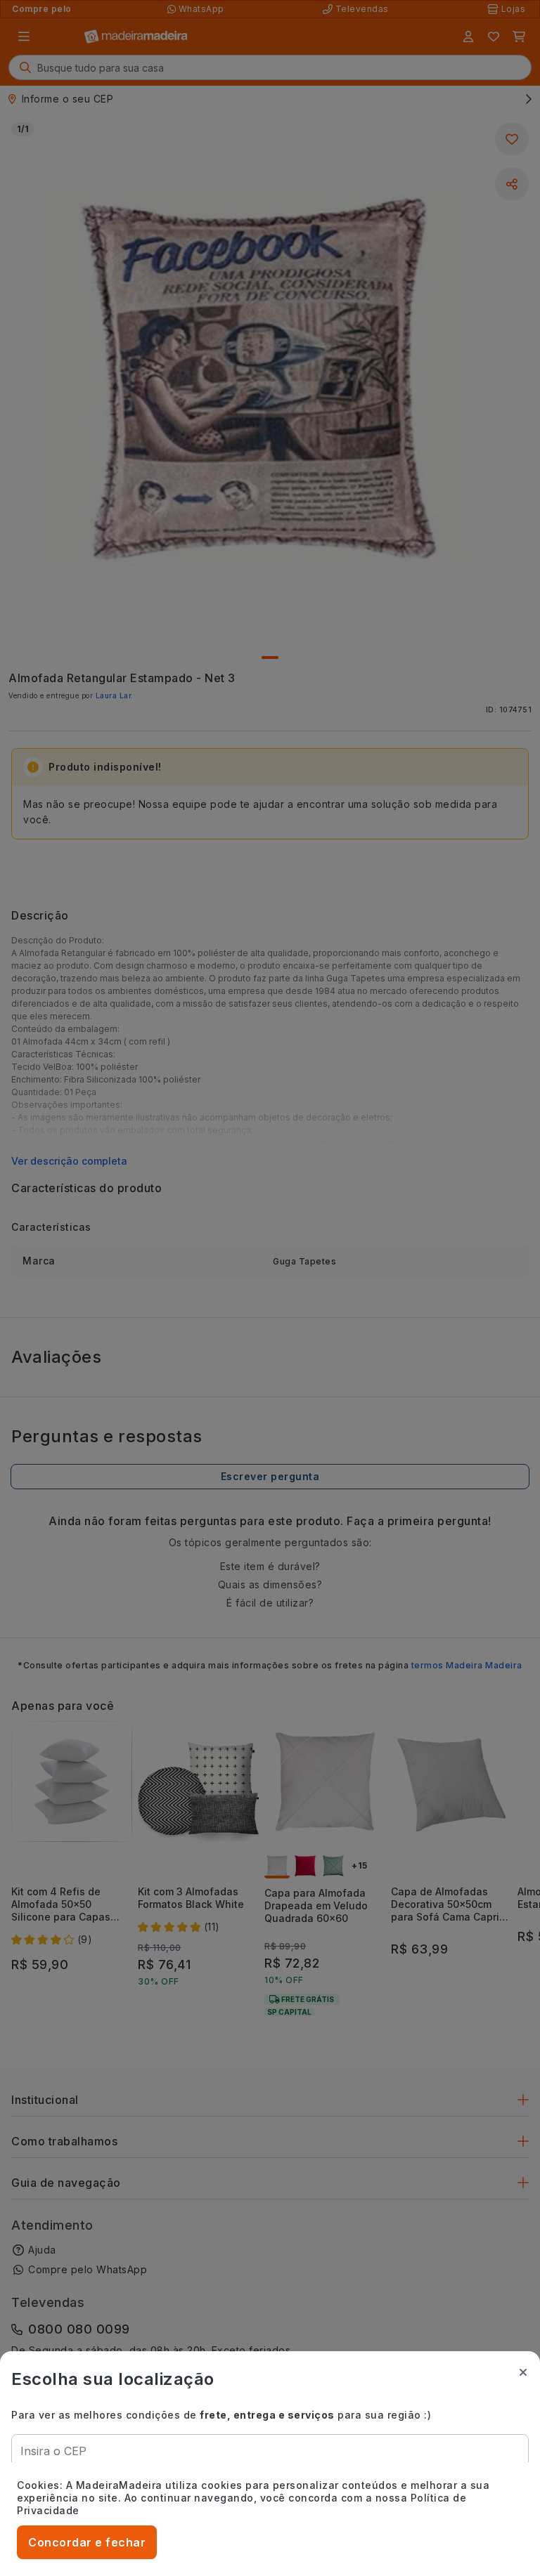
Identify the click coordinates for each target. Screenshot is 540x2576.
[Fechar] (523, 2372)
